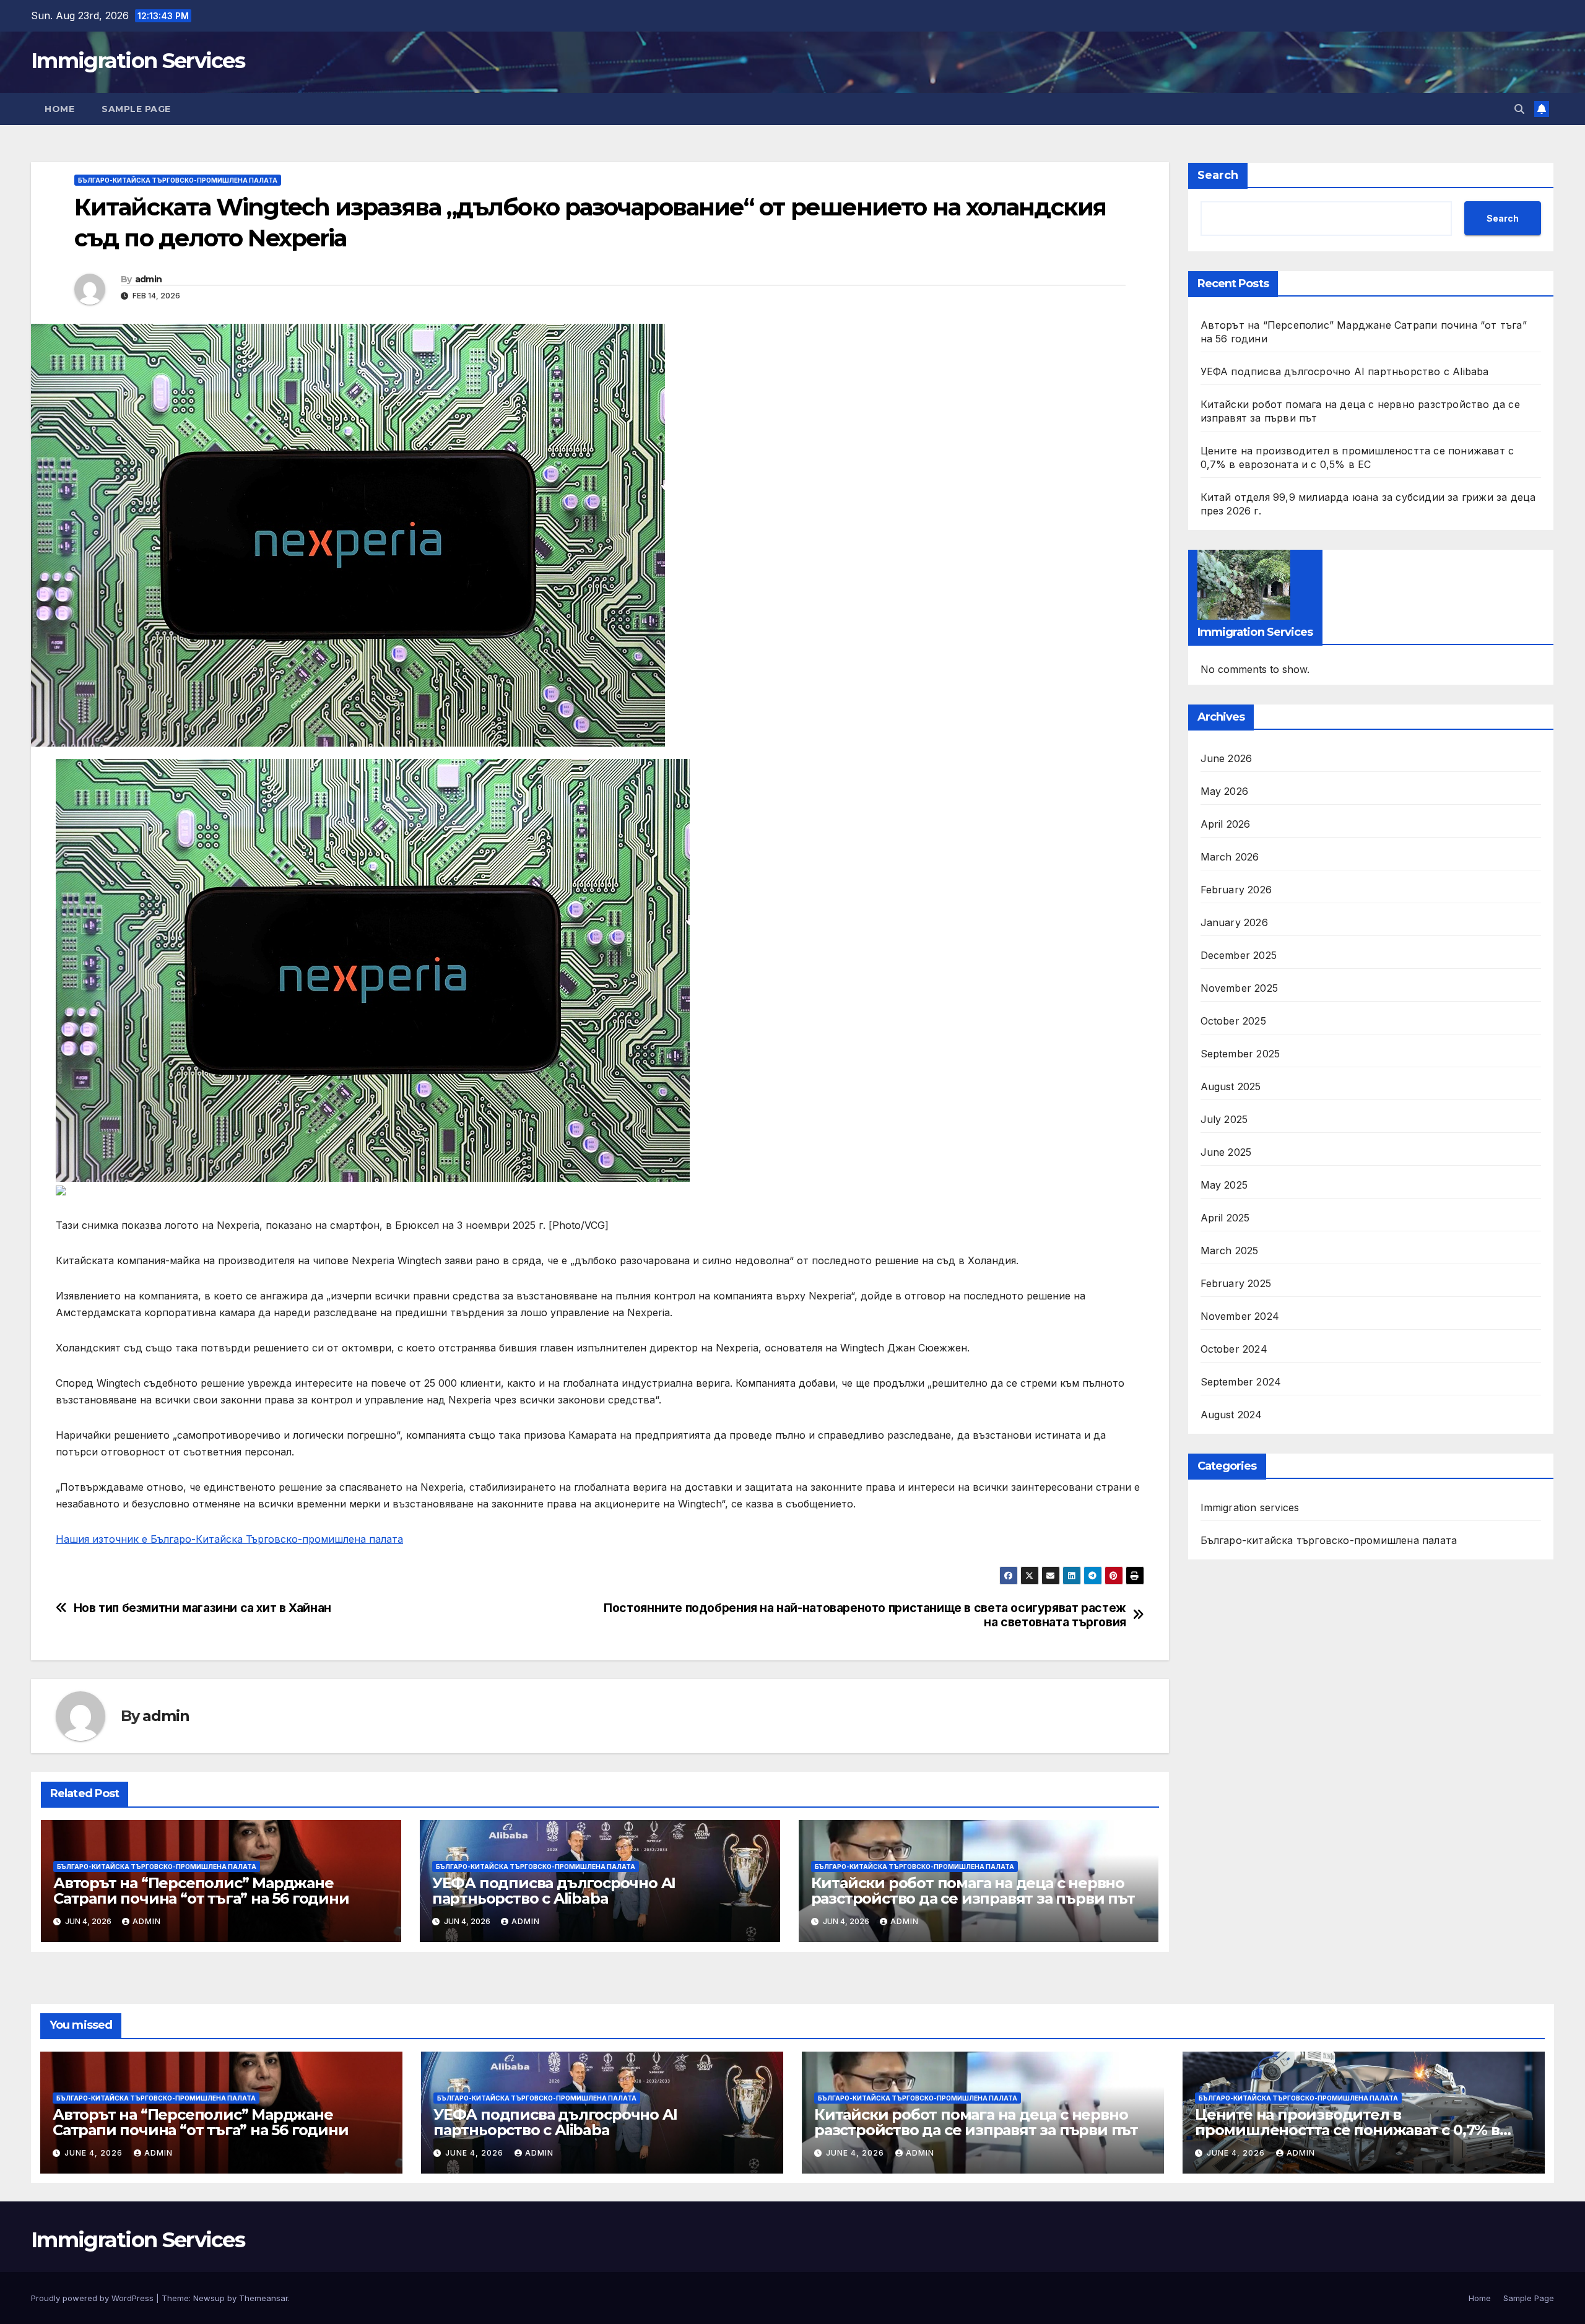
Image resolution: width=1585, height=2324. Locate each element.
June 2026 (1227, 758)
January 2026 (1234, 922)
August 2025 (1231, 1086)
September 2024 (1241, 1382)
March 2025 (1230, 1251)
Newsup (209, 2298)
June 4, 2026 (95, 2153)
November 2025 (1240, 988)
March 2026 (1230, 857)
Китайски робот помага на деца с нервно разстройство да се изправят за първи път (973, 1891)
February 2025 (1236, 1283)
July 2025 (1224, 1119)
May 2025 (1224, 1185)
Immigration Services (138, 61)
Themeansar (263, 2298)
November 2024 (1240, 1316)
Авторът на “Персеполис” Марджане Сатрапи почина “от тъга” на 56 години (201, 1891)
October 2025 (1233, 1021)
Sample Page (136, 109)
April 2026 (1226, 824)
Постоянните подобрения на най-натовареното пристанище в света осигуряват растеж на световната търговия (865, 1615)
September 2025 (1240, 1054)
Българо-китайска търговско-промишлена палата (178, 180)
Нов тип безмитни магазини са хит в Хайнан (202, 1608)
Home (59, 109)
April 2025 (1225, 1218)
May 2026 (1225, 791)
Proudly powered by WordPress (93, 2298)
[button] (1519, 109)
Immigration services (1250, 1507)
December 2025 (1239, 955)
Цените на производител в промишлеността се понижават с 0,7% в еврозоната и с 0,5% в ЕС (1347, 2130)
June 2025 (1226, 1152)
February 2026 (1236, 890)
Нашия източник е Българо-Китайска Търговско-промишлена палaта (229, 1539)
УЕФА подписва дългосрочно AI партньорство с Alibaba (554, 1891)
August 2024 (1231, 1415)
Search (1218, 175)
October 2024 (1234, 1349)
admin (149, 279)
